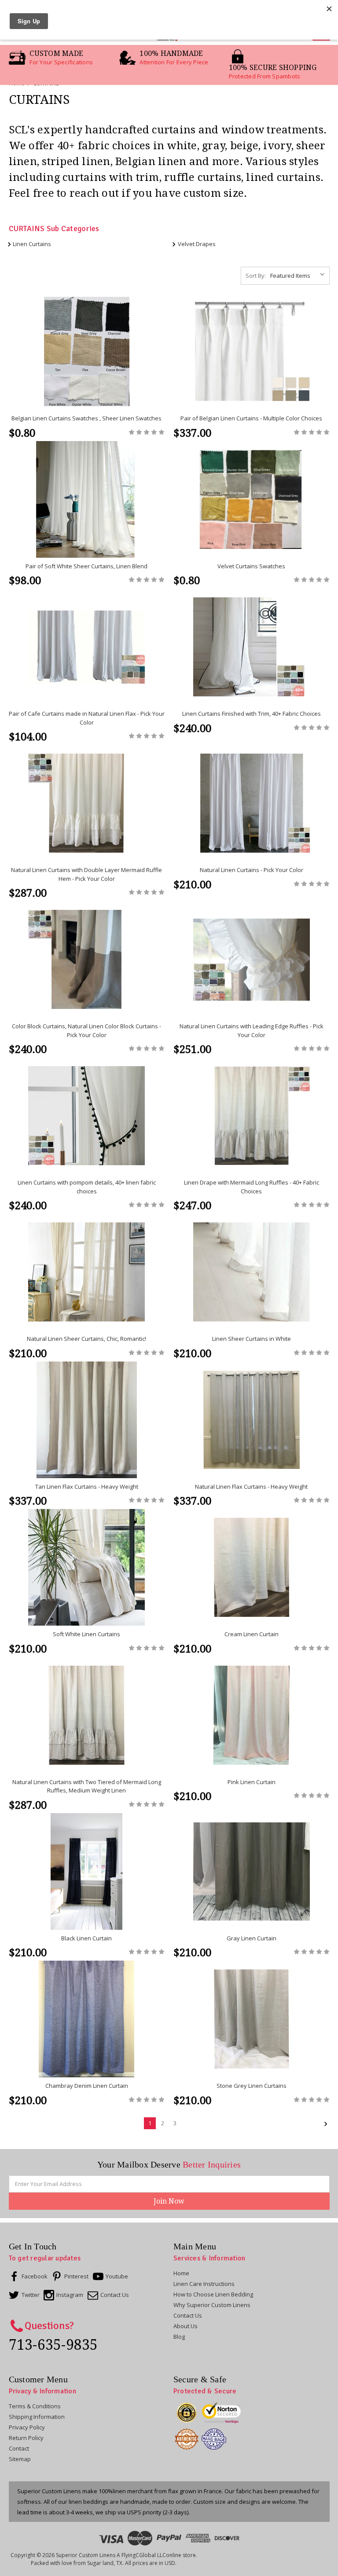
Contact (19, 2448)
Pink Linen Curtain (252, 1782)
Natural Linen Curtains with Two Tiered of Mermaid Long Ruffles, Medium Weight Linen (87, 1786)
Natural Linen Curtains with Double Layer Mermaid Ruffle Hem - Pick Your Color (86, 874)
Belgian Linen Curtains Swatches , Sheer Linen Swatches (86, 418)
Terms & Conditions (35, 2406)
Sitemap (20, 2459)
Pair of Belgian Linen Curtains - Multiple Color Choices (251, 418)
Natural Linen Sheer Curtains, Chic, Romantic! (86, 1339)
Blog (179, 2337)
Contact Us (188, 2315)
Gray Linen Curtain (252, 1938)
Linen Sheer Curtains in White (252, 1339)
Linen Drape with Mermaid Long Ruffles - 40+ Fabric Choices (252, 1187)
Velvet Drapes (197, 244)
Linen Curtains (32, 244)
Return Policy (26, 2438)
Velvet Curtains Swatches (251, 566)
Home (181, 2273)
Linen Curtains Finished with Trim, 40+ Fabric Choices (252, 714)
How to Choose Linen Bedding (213, 2294)
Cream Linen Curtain (252, 1634)
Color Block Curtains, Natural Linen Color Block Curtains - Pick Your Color (86, 1030)
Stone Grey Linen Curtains (252, 2086)
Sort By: (256, 276)
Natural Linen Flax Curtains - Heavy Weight (251, 1487)
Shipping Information (37, 2417)
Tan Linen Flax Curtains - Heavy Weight (87, 1487)
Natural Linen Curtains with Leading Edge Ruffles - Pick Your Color (252, 1030)
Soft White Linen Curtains (86, 1634)
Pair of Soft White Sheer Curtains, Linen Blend (86, 566)
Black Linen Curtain (86, 1938)
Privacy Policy (27, 2427)
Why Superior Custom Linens (212, 2305)
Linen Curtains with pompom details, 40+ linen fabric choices (87, 1187)
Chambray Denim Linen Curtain (87, 2086)
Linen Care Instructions (204, 2284)
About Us (186, 2326)
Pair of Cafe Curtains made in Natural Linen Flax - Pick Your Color (87, 718)
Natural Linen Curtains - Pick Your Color (252, 870)
